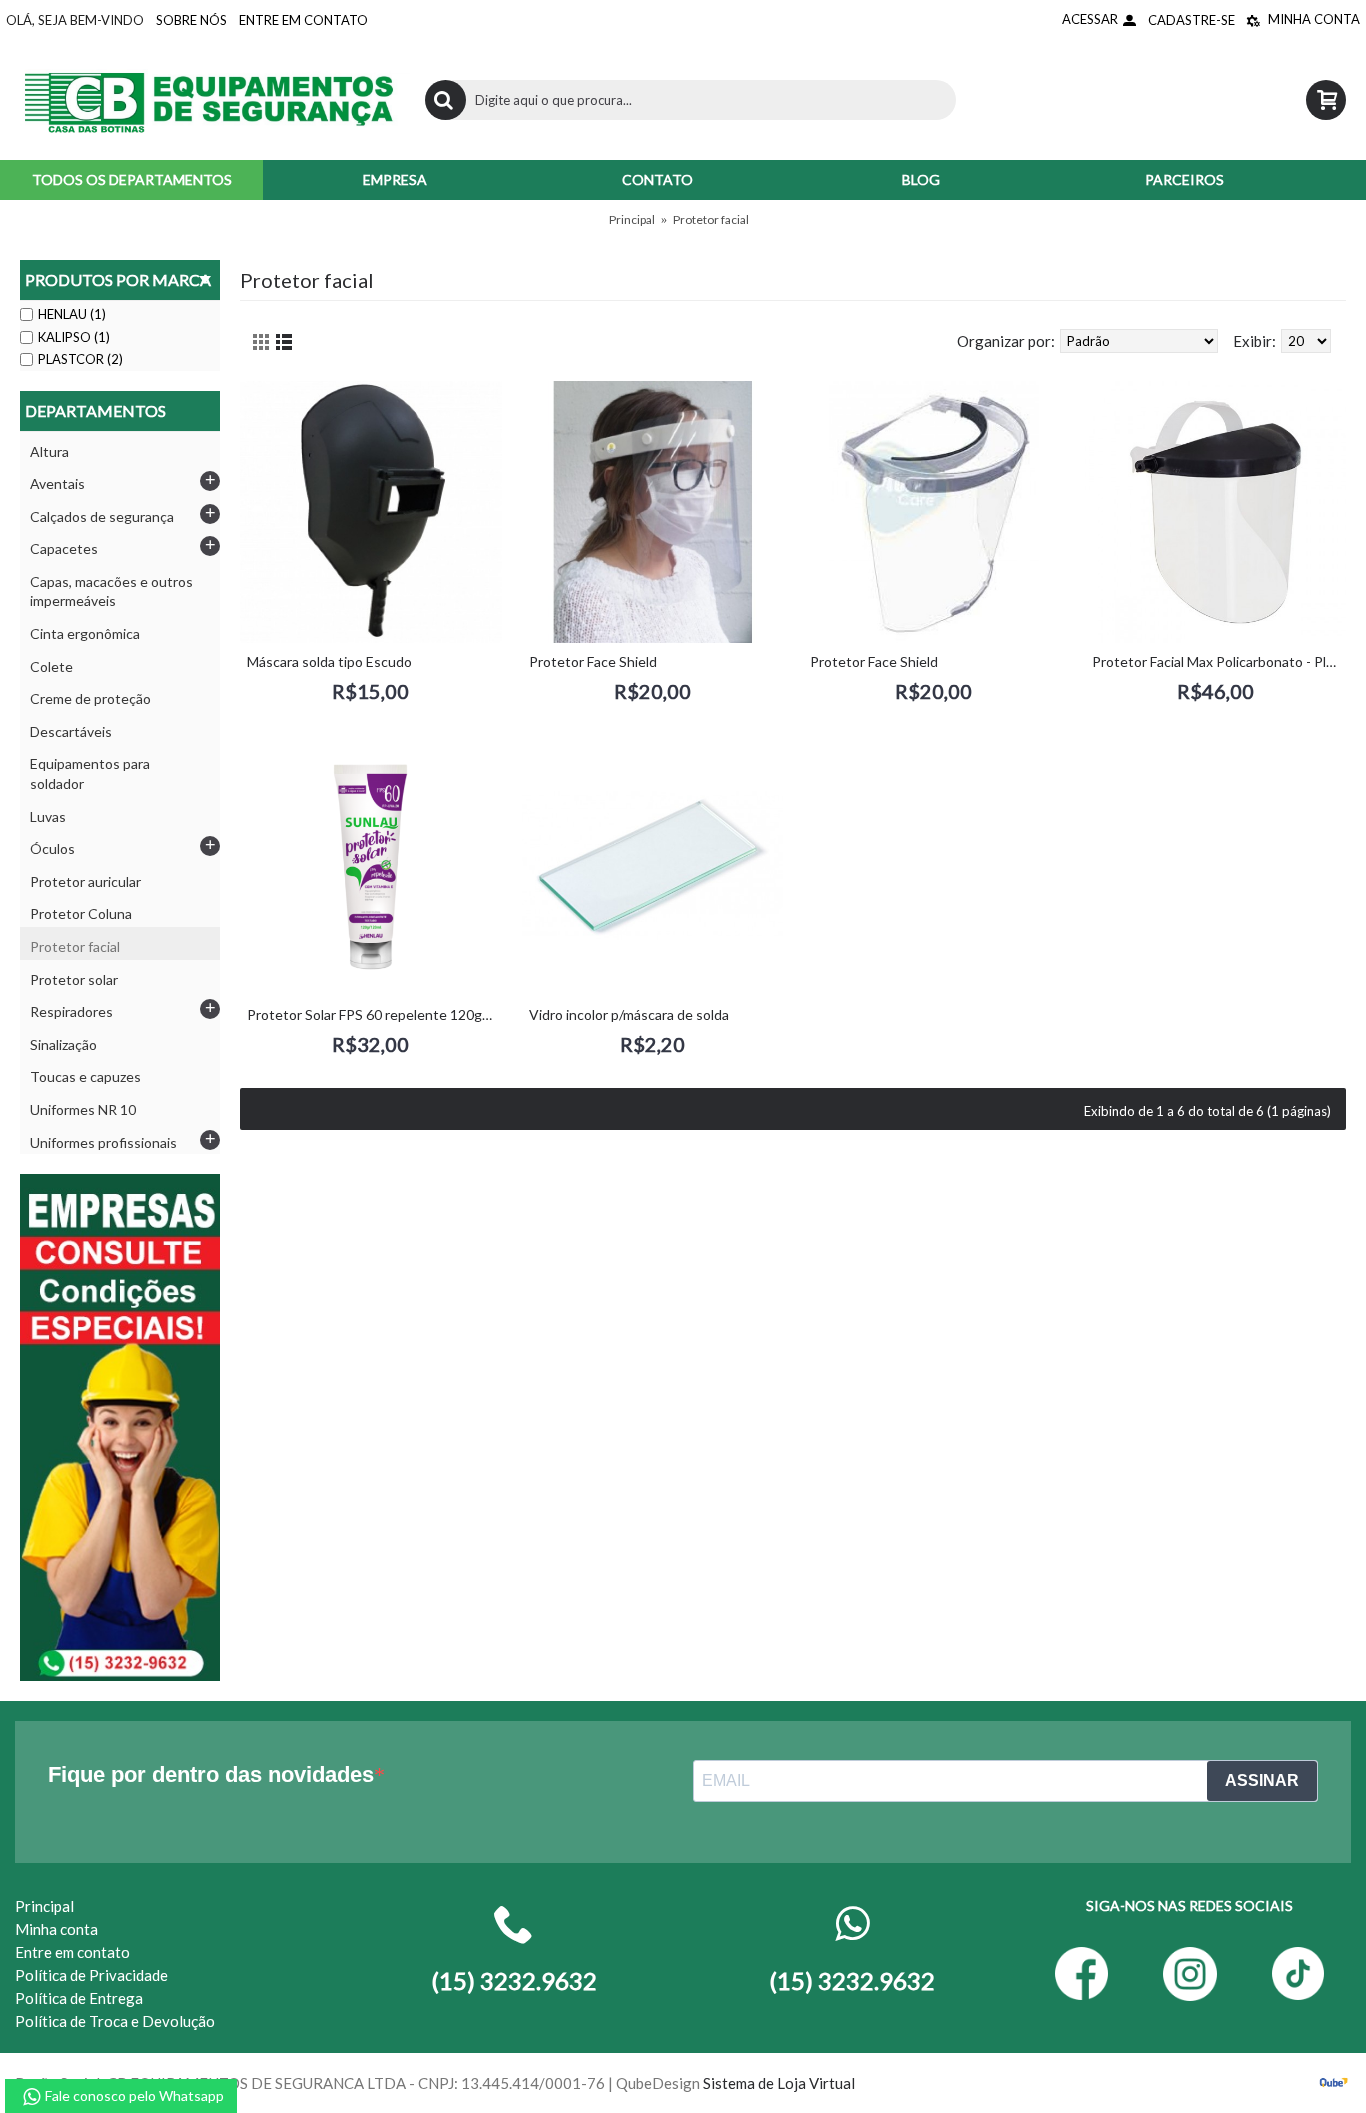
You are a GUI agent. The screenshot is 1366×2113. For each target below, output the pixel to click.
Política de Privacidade (91, 1975)
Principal (632, 219)
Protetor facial (711, 219)
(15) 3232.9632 (852, 1980)
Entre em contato (72, 1952)
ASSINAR (1262, 1780)
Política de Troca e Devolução (115, 2021)
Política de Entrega (79, 1998)
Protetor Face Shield (593, 661)
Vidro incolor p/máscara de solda (629, 1014)
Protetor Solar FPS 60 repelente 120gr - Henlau (374, 1014)
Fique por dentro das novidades (211, 1774)
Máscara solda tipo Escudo (329, 661)
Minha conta (56, 1929)
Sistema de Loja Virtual (779, 2083)
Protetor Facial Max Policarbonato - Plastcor (1219, 661)
